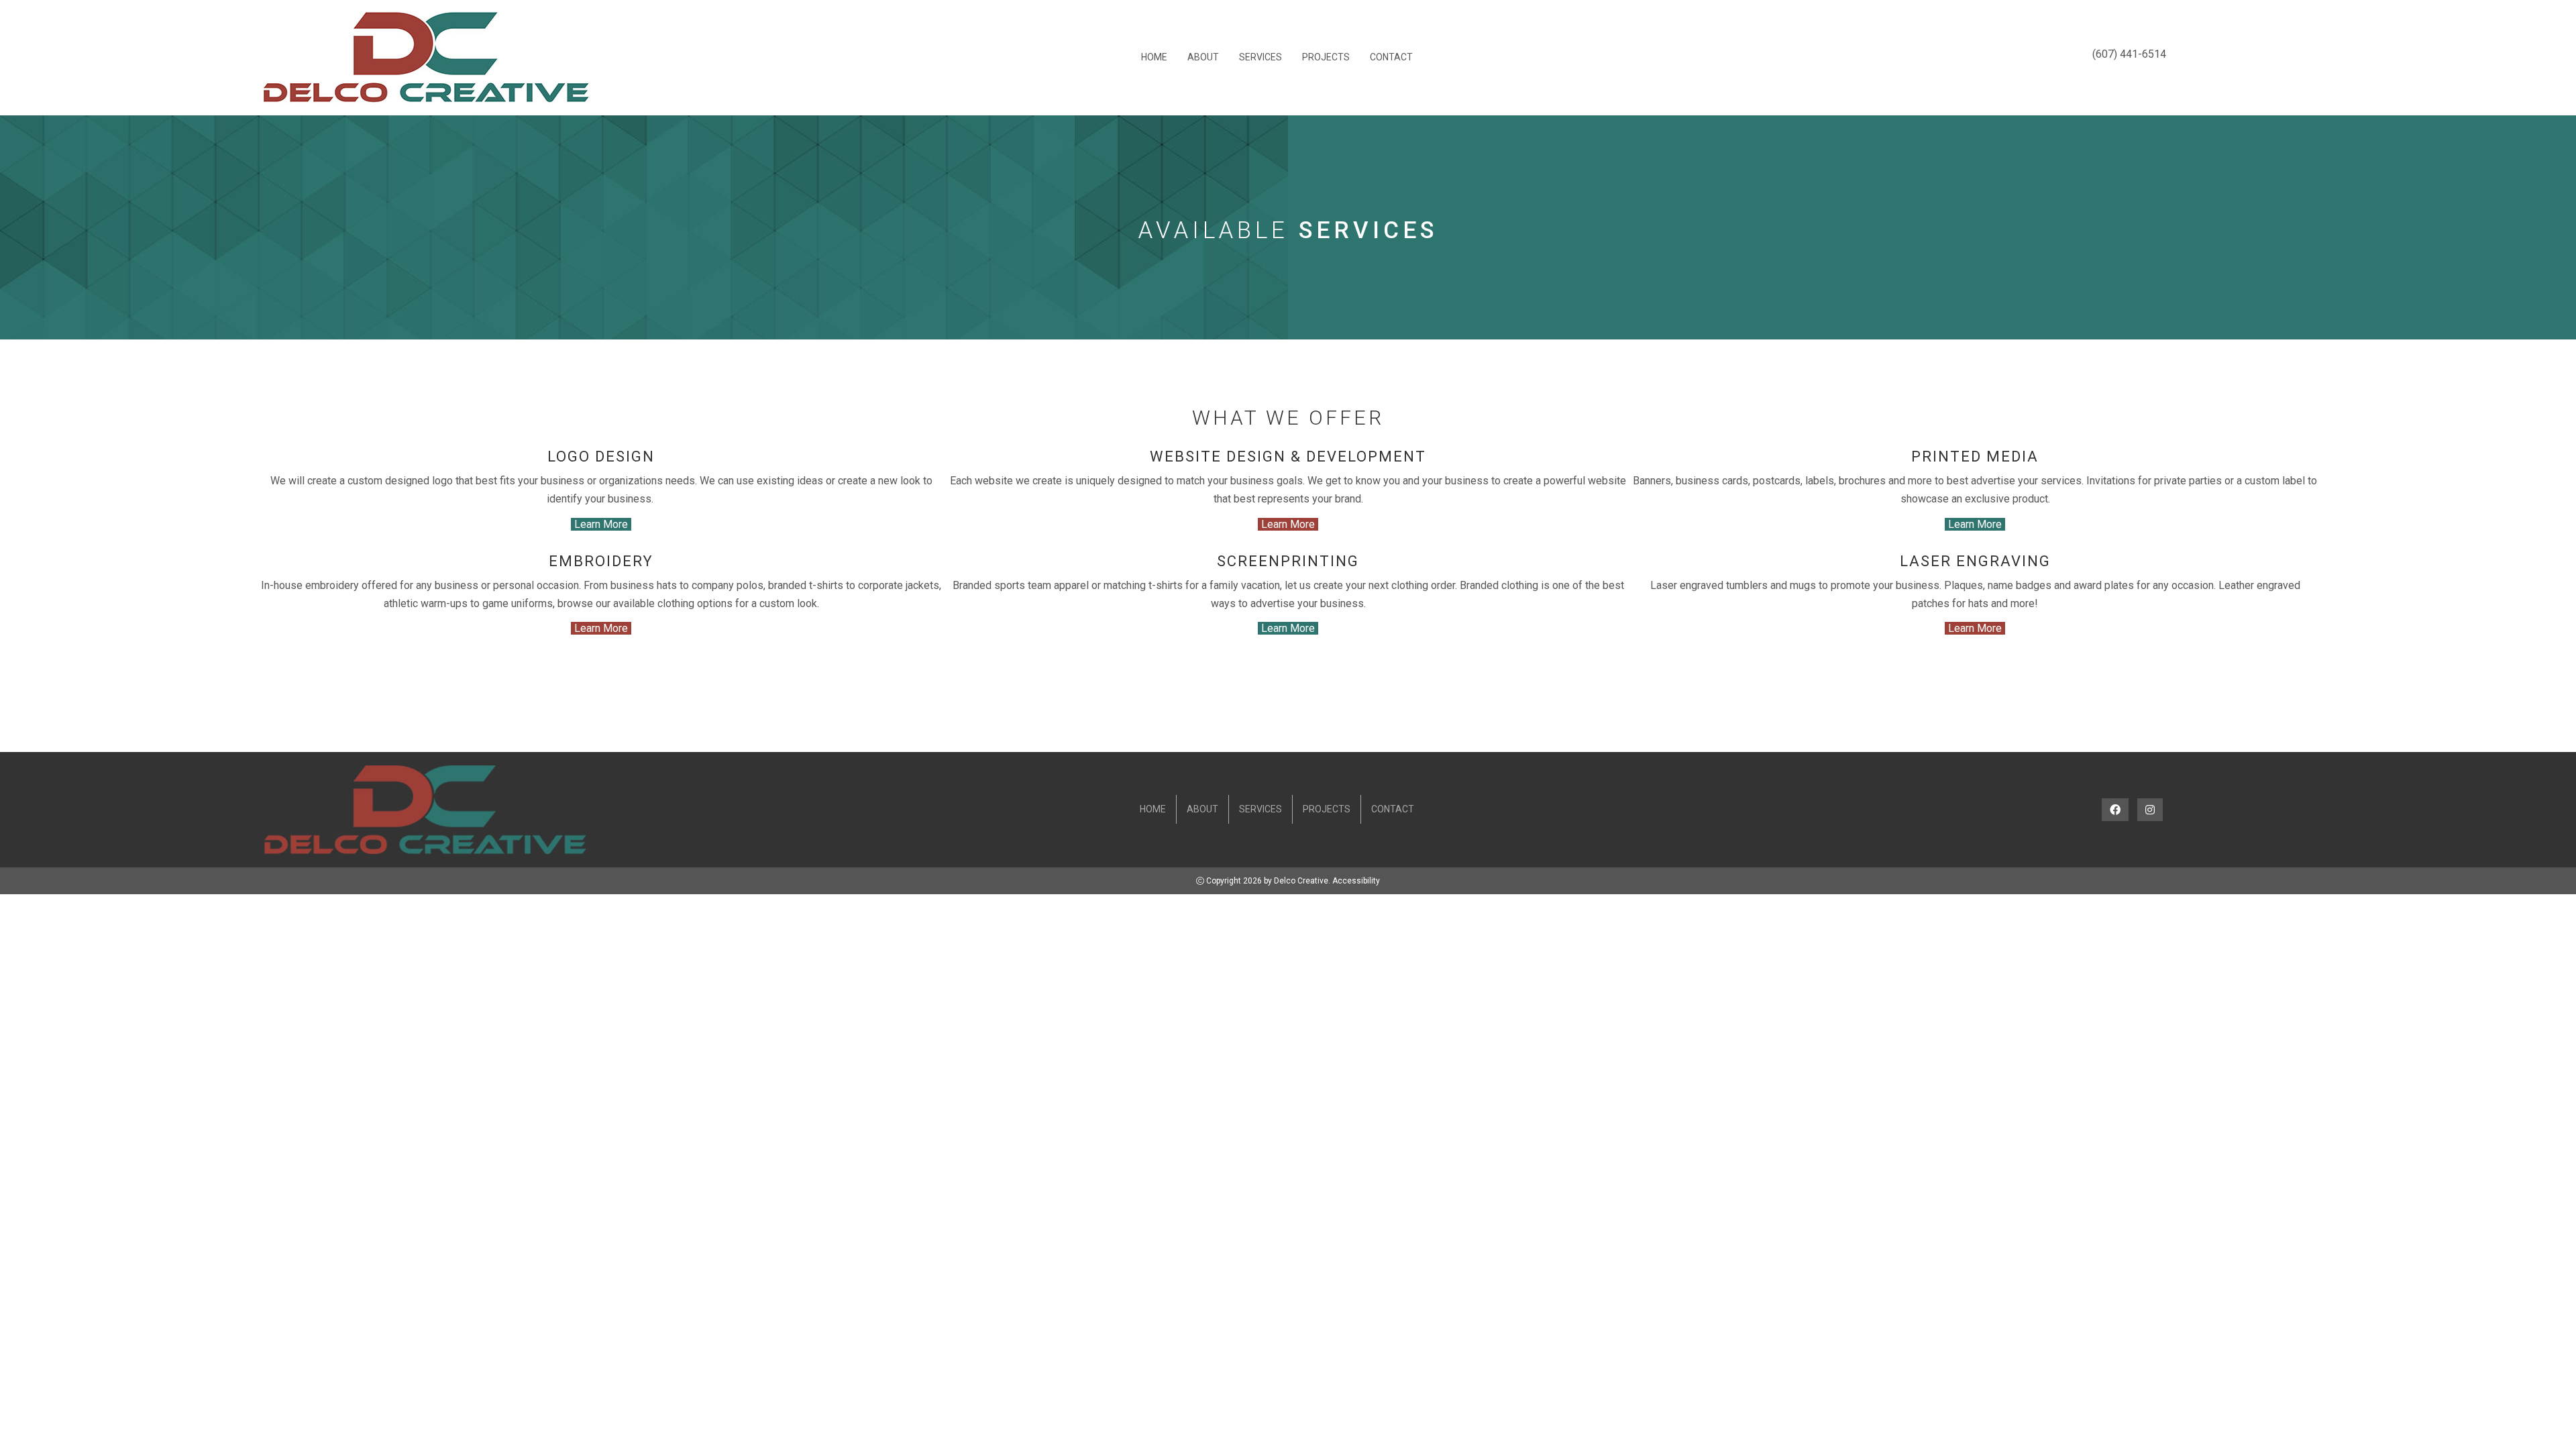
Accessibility (1356, 881)
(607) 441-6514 (2129, 54)
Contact (1391, 57)
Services (1260, 57)
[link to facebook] (2115, 810)
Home (1154, 57)
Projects (1326, 57)
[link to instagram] (2150, 810)
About (1203, 57)
